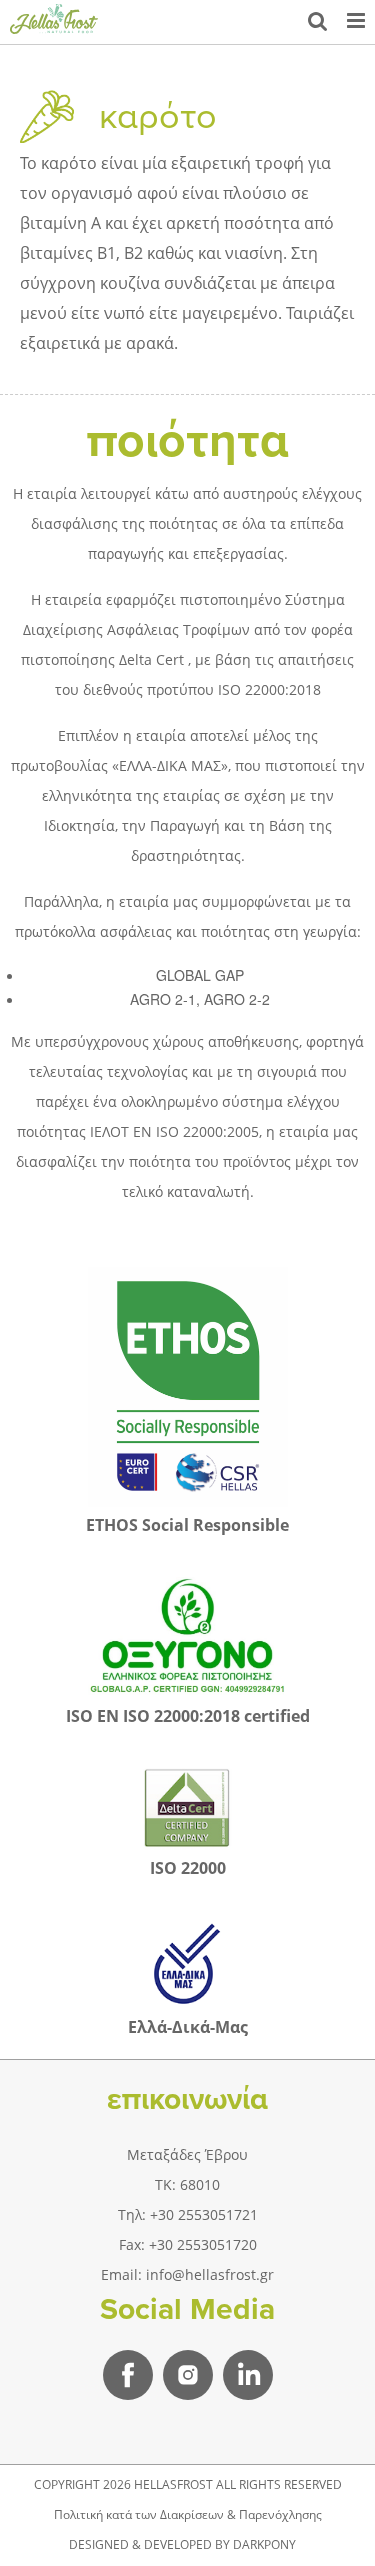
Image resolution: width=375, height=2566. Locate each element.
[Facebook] (128, 2375)
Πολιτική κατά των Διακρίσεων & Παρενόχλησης (188, 2514)
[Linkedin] (248, 2375)
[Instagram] (188, 2375)
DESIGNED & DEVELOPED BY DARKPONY (182, 2544)
